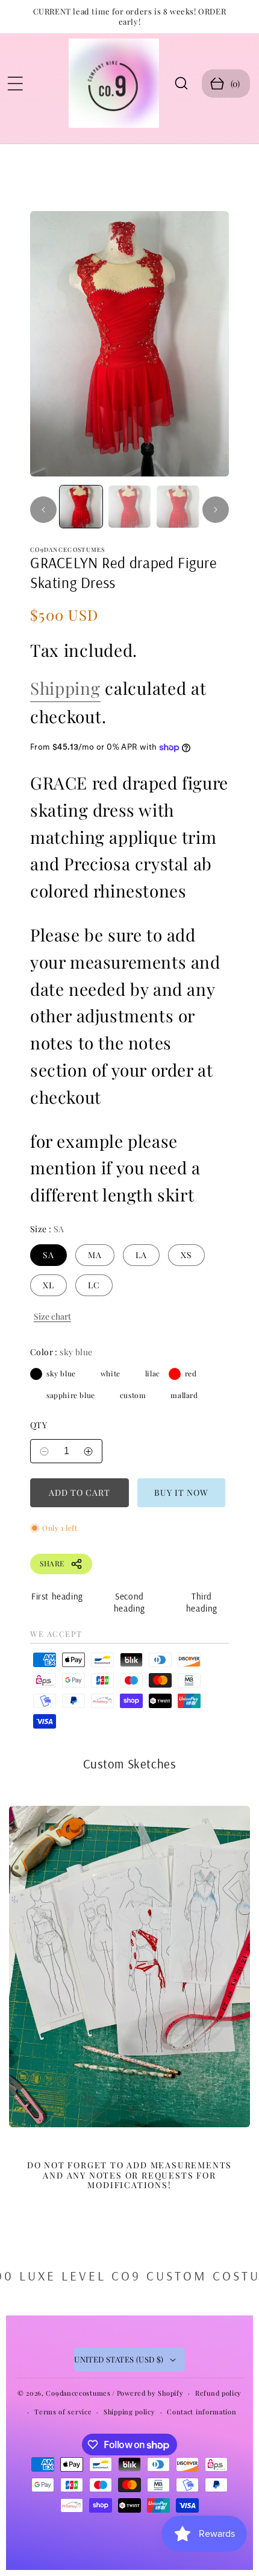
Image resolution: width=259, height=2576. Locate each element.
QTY (39, 1425)
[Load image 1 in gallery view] (81, 507)
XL (48, 1285)
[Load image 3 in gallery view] (178, 507)
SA (48, 1255)
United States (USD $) (119, 2359)
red (175, 1374)
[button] (15, 83)
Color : (61, 1352)
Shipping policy (129, 2412)
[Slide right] (216, 510)
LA (141, 1255)
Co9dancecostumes (78, 2393)
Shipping (65, 688)
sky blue (36, 1374)
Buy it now (181, 1492)
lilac (135, 1374)
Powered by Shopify (150, 2393)
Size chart (52, 1316)
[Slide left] (43, 510)
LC (94, 1285)
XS (186, 1255)
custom (110, 1395)
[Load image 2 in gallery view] (130, 507)
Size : (47, 1229)
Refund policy (218, 2393)
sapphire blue (36, 1395)
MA (95, 1255)
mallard (160, 1395)
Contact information (201, 2412)
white (90, 1374)
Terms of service (63, 2412)
